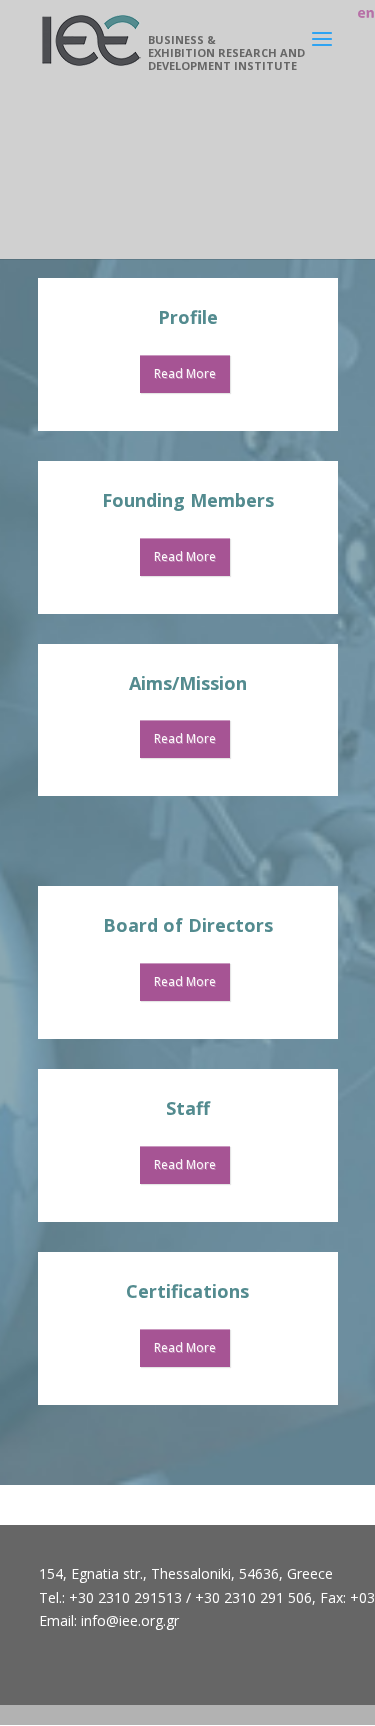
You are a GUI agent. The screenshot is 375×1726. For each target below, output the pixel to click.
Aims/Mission (188, 683)
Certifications (187, 1291)
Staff (188, 1108)
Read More (185, 373)
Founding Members (188, 500)
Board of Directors (188, 925)
